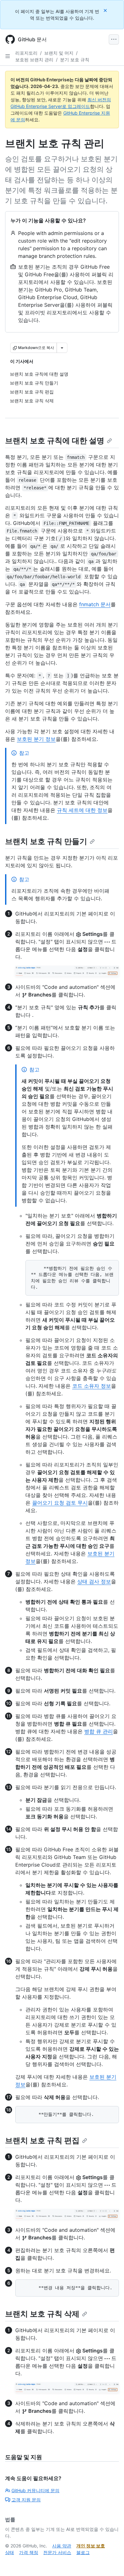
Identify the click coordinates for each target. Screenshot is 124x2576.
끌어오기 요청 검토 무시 (60, 1503)
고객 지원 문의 (26, 2500)
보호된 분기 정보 (36, 739)
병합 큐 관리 (99, 1731)
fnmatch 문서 (95, 604)
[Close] (106, 10)
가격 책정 (29, 2552)
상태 (10, 2552)
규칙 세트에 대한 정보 (82, 810)
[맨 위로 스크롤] (110, 2562)
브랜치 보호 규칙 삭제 (42, 2314)
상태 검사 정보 (94, 1581)
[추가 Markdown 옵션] (62, 348)
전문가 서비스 (57, 2552)
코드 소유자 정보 (92, 1386)
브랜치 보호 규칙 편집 (42, 2140)
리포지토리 (26, 53)
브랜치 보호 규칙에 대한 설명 (55, 441)
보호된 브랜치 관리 (34, 60)
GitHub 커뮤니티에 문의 (35, 2490)
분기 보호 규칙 (75, 60)
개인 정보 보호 (91, 2546)
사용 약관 (62, 2546)
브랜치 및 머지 (59, 53)
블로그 (83, 2552)
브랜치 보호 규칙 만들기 (46, 841)
